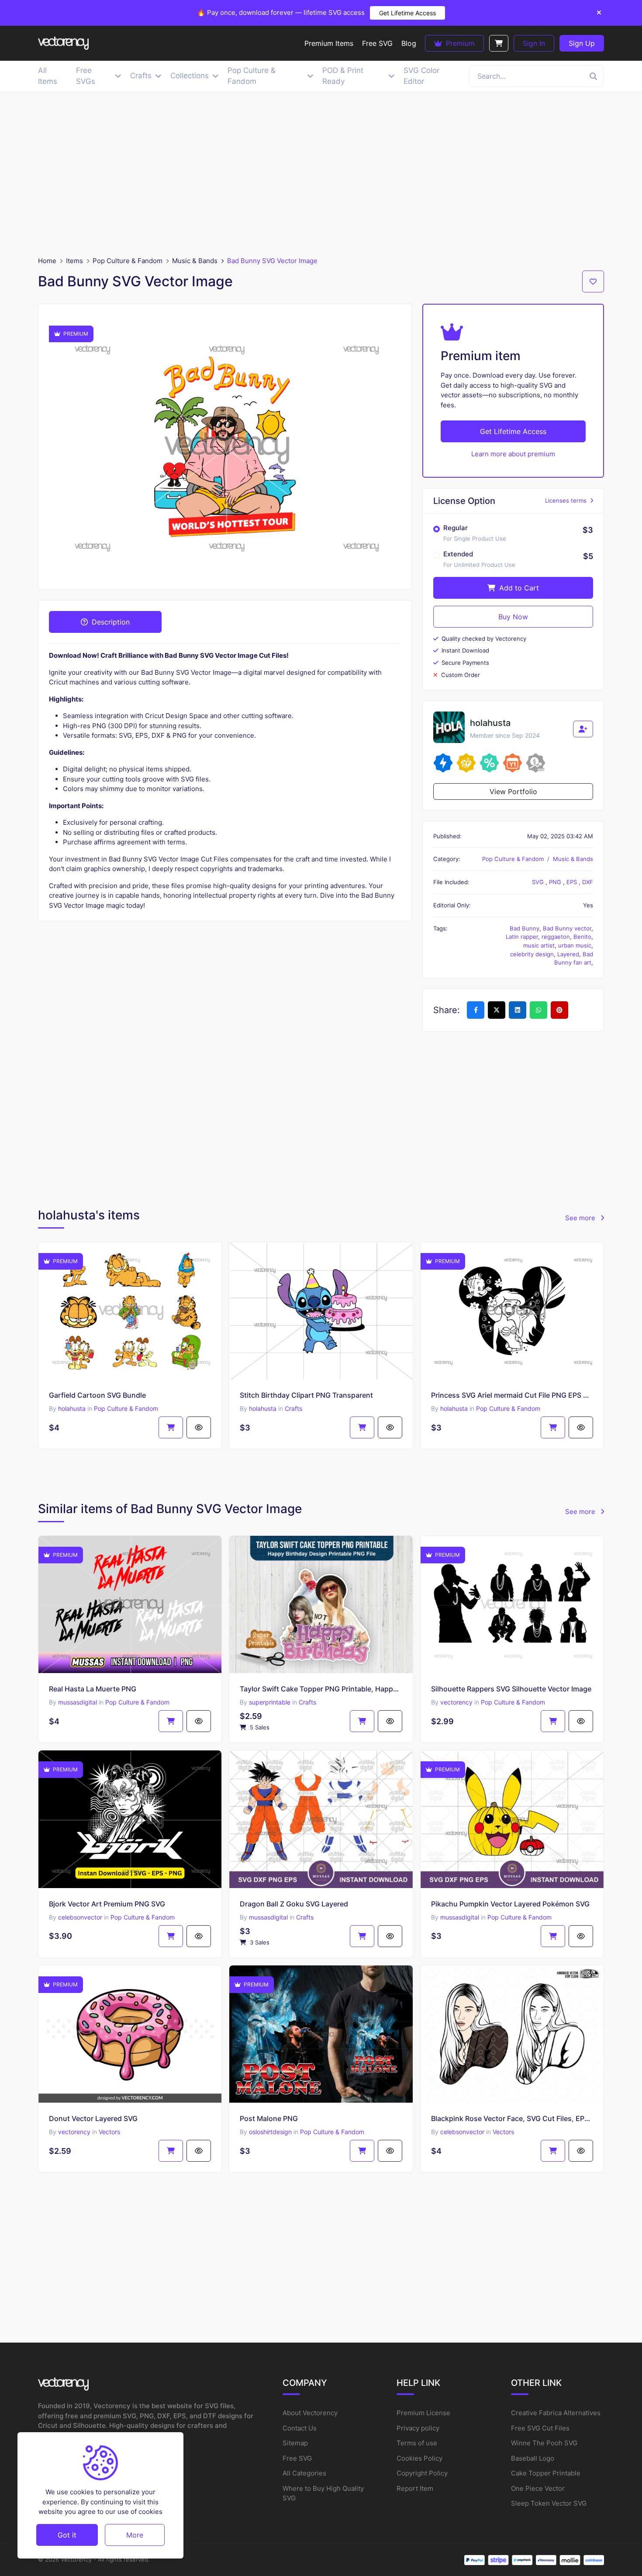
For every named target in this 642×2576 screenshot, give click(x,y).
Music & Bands (195, 261)
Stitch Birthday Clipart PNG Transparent (306, 1395)
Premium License (423, 2413)
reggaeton (556, 937)
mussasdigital (78, 1702)
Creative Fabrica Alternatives (556, 2413)
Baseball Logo (533, 2458)
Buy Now (513, 617)
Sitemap (295, 2443)
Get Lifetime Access (407, 13)
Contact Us (300, 2428)
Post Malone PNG (269, 2118)
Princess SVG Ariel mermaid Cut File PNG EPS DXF (512, 1395)
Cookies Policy (419, 2458)
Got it (67, 2534)
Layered (568, 954)
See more (581, 1218)
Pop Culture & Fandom (128, 261)
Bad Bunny (525, 928)
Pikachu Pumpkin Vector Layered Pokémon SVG (510, 1904)
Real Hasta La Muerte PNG (93, 1689)
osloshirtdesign (270, 2132)
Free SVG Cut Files (540, 2428)
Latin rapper (522, 937)
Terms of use (417, 2443)
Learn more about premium (513, 454)
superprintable (270, 1702)
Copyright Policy (422, 2473)
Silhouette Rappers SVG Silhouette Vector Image (511, 1689)
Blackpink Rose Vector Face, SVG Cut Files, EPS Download (512, 2118)
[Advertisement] (321, 174)
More (135, 2534)
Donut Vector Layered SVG (93, 2118)
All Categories (304, 2473)
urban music (575, 945)
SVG (539, 882)
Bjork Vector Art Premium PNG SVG (107, 1904)
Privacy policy (418, 2428)
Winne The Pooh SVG (544, 2443)
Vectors (109, 2132)
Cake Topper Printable (546, 2473)
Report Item (415, 2488)
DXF (588, 882)
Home (47, 261)
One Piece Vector (538, 2488)
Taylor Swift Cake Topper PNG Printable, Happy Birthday (321, 1689)
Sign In (534, 43)
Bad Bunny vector (567, 928)
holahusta (72, 1408)
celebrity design (532, 954)
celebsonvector (80, 1917)
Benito (582, 937)
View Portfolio (513, 792)
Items (74, 261)
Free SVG (297, 2458)
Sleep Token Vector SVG (549, 2503)
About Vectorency (310, 2413)
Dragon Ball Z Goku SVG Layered (294, 1904)
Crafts (293, 1408)
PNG (556, 882)
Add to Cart (518, 588)
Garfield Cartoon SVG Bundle (97, 1395)
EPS (573, 882)
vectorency (456, 1702)
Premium (459, 43)
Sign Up (582, 43)
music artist (539, 945)
